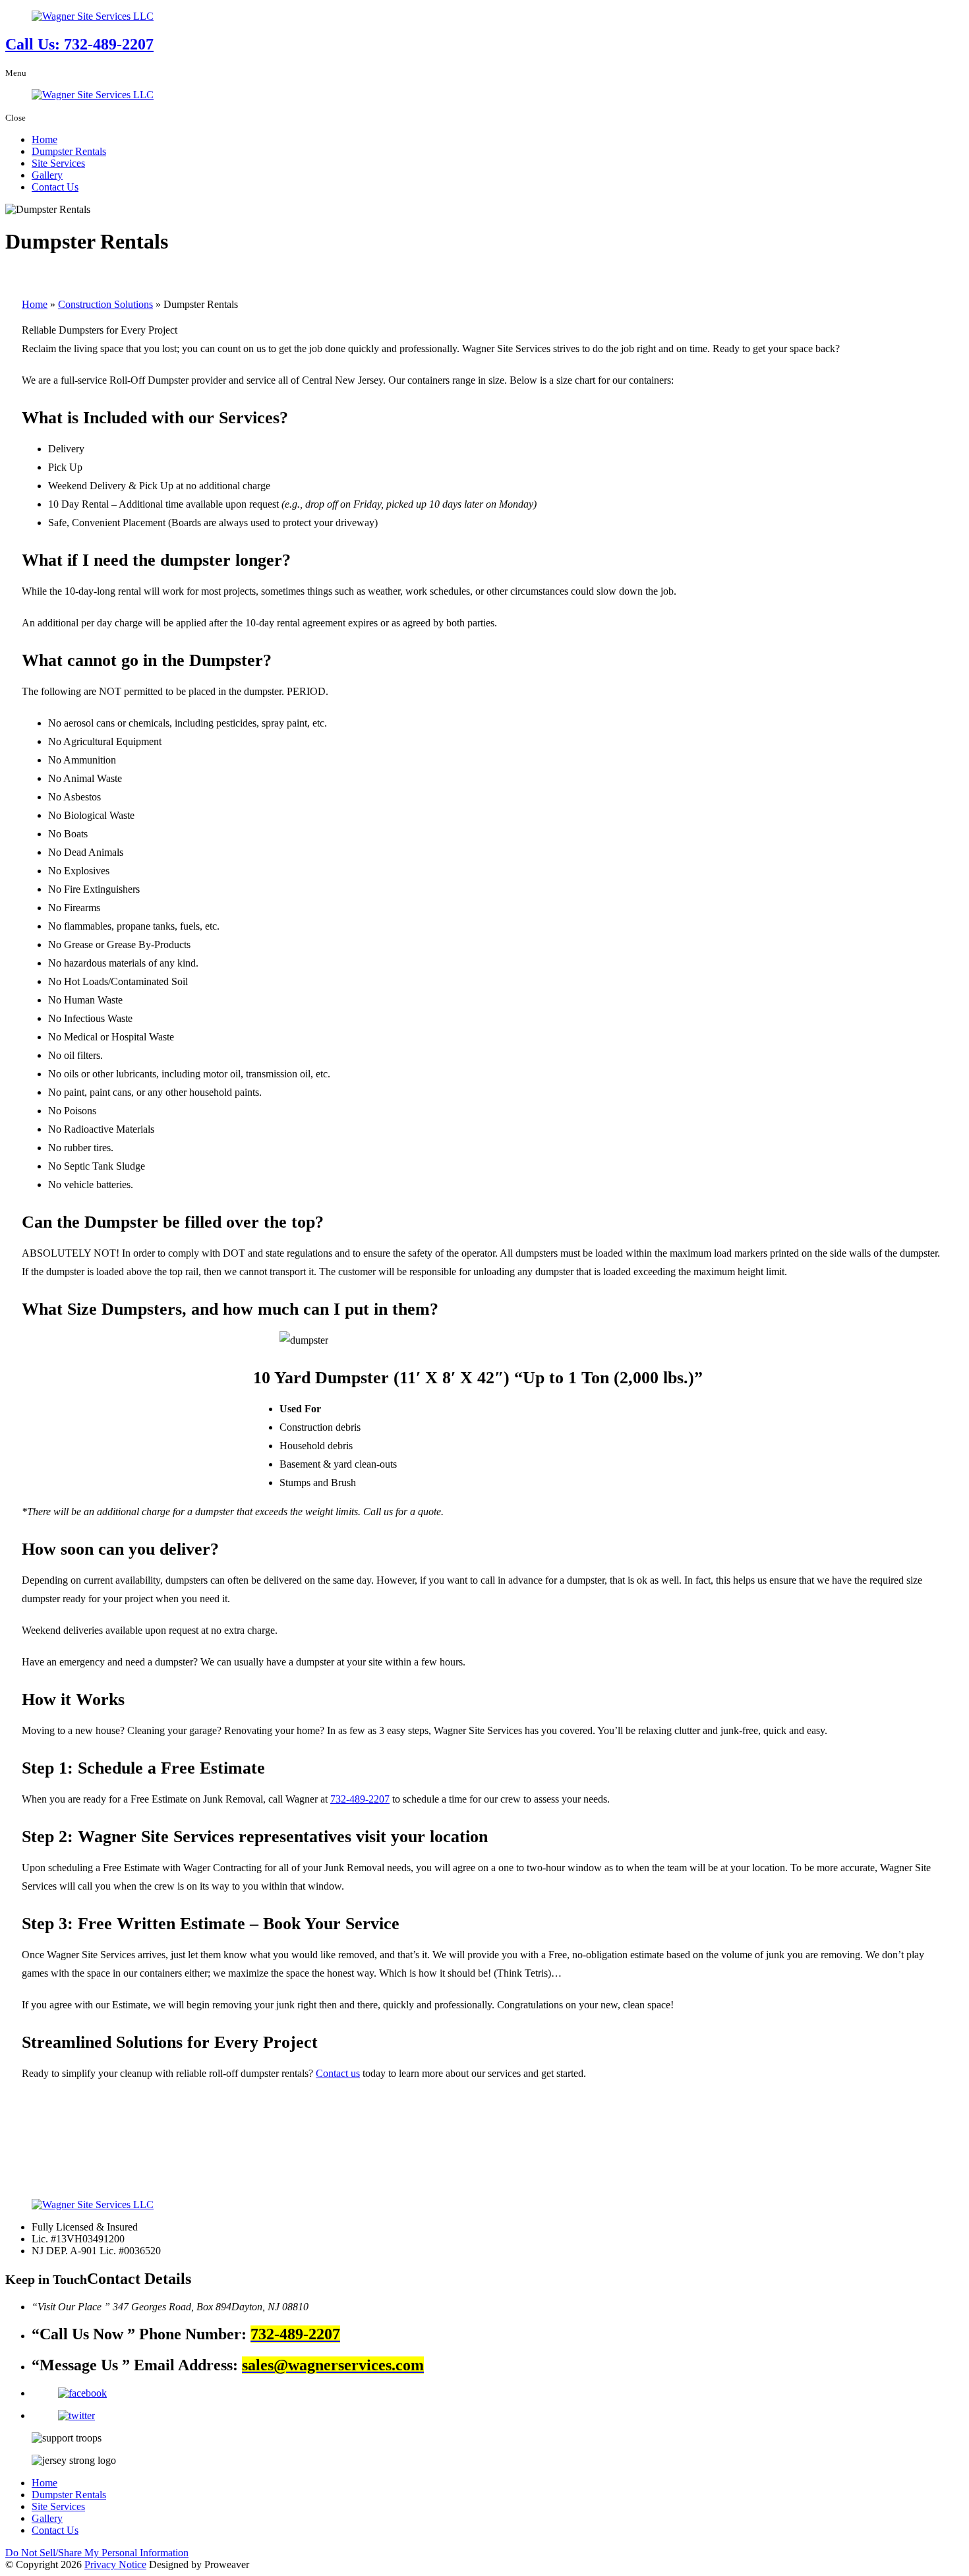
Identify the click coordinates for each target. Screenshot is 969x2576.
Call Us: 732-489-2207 (79, 44)
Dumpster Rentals (69, 151)
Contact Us (55, 187)
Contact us (338, 2073)
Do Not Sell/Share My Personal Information (97, 2553)
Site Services (58, 163)
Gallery (47, 175)
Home (44, 139)
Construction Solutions (105, 304)
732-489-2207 (360, 1799)
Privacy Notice (115, 2564)
